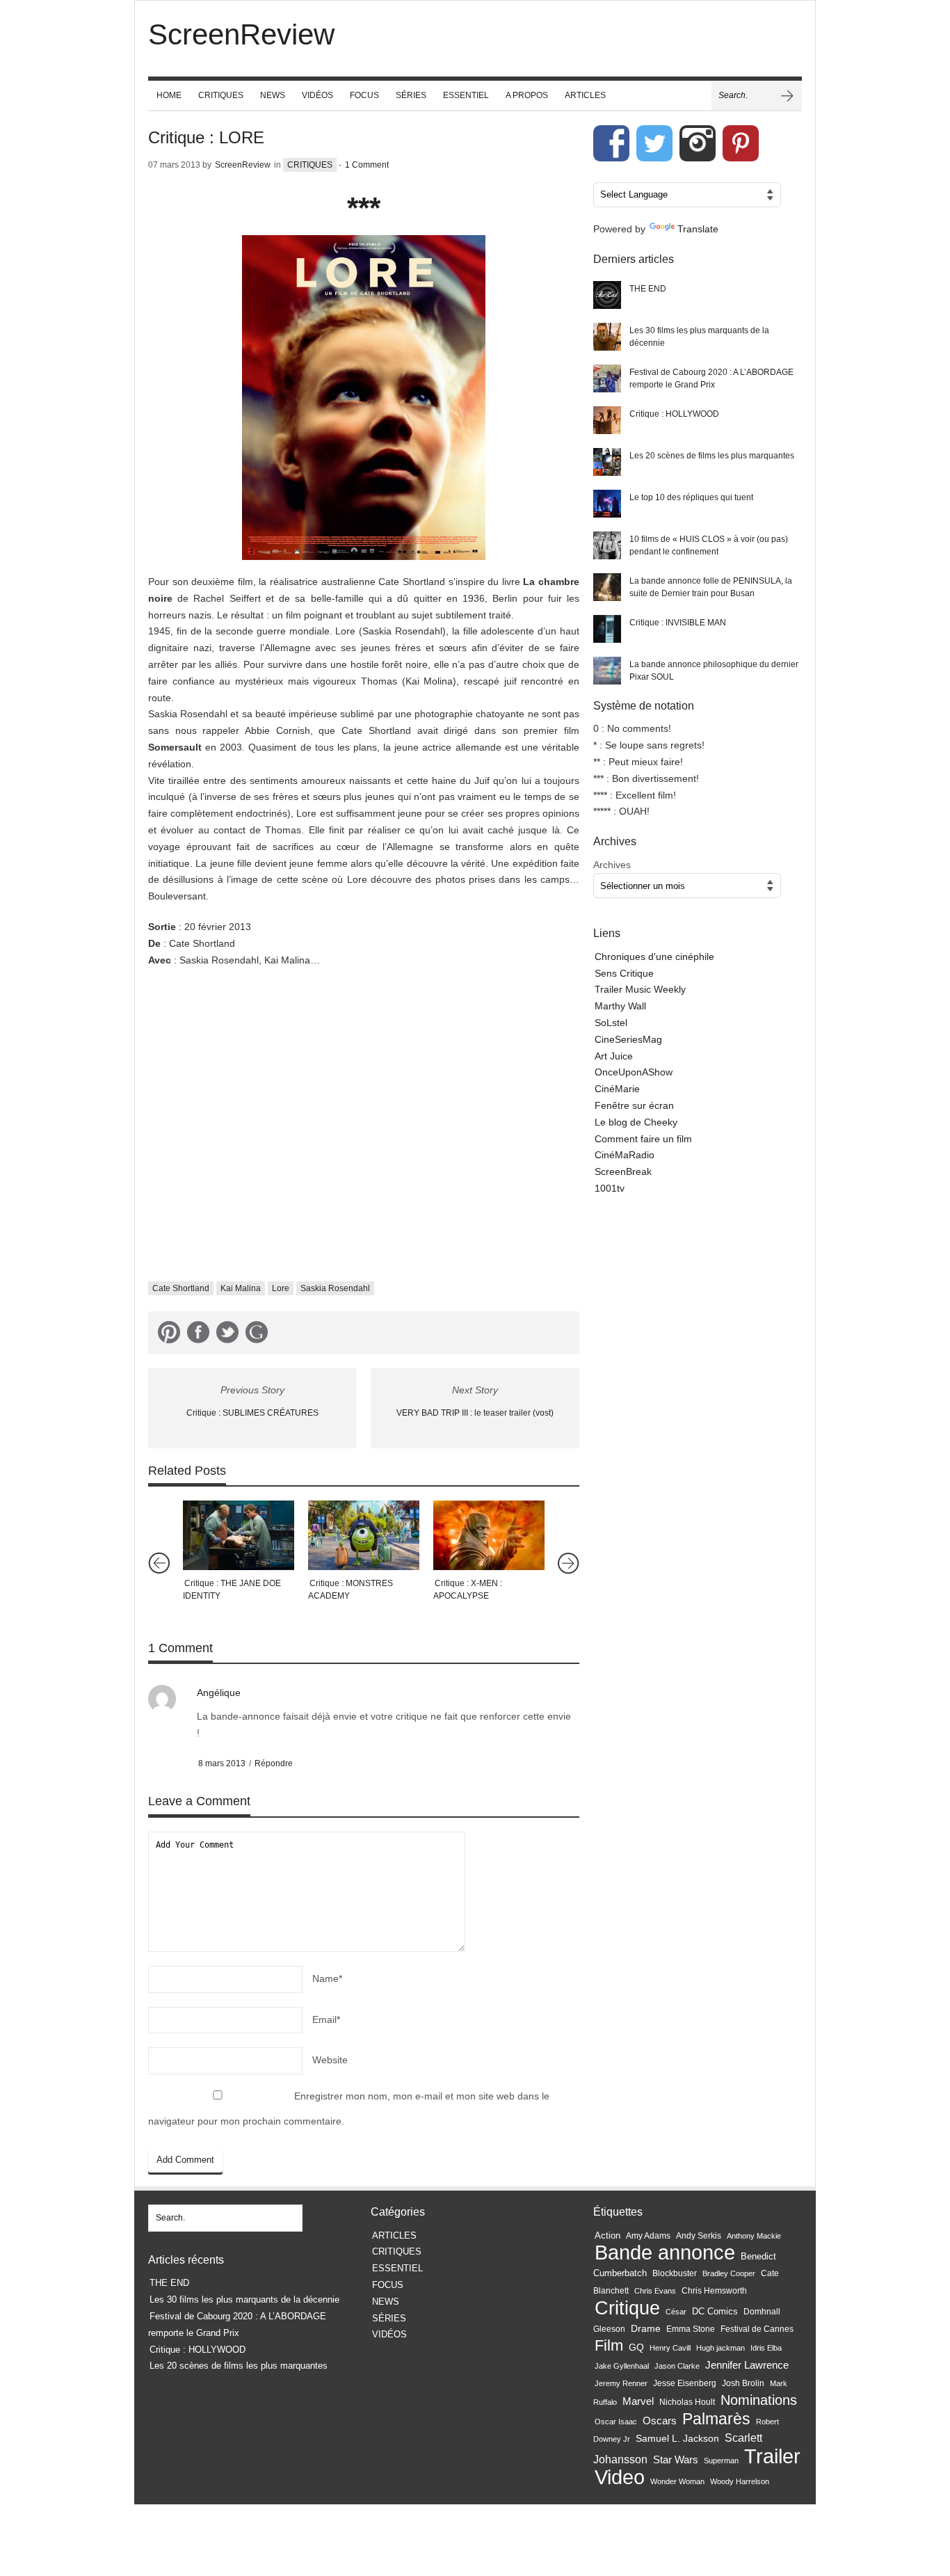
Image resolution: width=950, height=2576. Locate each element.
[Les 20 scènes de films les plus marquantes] (607, 462)
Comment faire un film (643, 1139)
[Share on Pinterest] (169, 1335)
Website (330, 2060)
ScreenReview (243, 165)
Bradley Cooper (729, 2273)
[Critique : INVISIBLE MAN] (607, 629)
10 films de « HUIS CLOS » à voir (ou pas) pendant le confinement (709, 545)
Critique (627, 2308)
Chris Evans (655, 2291)
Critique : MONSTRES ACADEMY (351, 1590)
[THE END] (607, 295)
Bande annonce (665, 2252)
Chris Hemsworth (714, 2291)
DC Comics (715, 2311)
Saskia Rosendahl (335, 1288)
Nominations (759, 2400)
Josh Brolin (743, 2383)
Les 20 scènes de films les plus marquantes (712, 456)
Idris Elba (766, 2348)
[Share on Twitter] (227, 1335)
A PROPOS (527, 95)
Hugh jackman (720, 2348)
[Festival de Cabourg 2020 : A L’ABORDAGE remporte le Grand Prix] (607, 378)
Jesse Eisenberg (685, 2383)
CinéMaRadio (625, 1155)
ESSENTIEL (466, 95)
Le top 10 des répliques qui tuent (691, 497)
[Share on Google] (257, 1335)
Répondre (274, 1763)
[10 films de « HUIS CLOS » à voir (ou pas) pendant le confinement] (607, 545)
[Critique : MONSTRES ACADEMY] (364, 1535)
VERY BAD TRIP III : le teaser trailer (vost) (475, 1413)
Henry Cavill (670, 2348)
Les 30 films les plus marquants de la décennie (699, 337)
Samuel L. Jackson (677, 2439)
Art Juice (614, 1056)
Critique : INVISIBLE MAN (678, 623)
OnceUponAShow (634, 1072)
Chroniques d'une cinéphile (654, 957)
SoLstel (611, 1023)
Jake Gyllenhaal (622, 2366)
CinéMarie (617, 1089)
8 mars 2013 (222, 1763)
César (676, 2312)
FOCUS (364, 95)
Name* (327, 1978)
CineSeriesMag (628, 1039)
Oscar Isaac (616, 2422)
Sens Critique (624, 973)
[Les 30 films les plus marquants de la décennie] (607, 337)
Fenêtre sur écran (634, 1105)
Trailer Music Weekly (640, 989)
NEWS (273, 95)
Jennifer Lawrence (747, 2365)
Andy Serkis (699, 2235)
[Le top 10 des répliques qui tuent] (607, 504)
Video (620, 2477)
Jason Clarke (677, 2366)
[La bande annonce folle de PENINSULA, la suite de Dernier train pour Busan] (607, 587)
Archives (612, 865)
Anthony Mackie (754, 2236)
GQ (636, 2347)
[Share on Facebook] (198, 1335)
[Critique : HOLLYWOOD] (607, 420)
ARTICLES (585, 95)
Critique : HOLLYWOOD (674, 414)
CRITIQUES (221, 95)
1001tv (610, 1188)
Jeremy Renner (621, 2383)
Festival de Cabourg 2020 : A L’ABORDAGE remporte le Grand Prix (711, 378)
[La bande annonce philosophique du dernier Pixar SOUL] (607, 671)
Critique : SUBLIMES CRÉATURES (252, 1413)
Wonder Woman (677, 2481)
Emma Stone (691, 2329)
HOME (169, 95)
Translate (698, 229)
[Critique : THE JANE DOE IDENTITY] (239, 1535)
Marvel (638, 2401)
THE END (648, 289)
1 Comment (367, 165)
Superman (721, 2461)
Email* (326, 2019)
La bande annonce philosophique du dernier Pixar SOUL (714, 671)
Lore (281, 1288)
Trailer (772, 2456)
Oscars (660, 2421)
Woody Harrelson (740, 2481)
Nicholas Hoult (687, 2402)
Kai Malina (241, 1288)
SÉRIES (411, 95)
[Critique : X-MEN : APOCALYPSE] (489, 1535)
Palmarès (716, 2419)
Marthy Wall (620, 1006)
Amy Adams (648, 2236)
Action (607, 2235)
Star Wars (676, 2460)
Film (609, 2345)
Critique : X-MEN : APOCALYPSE (468, 1590)
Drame (646, 2328)
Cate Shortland (181, 1288)
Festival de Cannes (757, 2329)
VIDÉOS (317, 95)
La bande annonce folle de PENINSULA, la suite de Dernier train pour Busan (711, 587)
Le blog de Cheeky (636, 1122)
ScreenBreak (623, 1171)
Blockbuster (675, 2273)
